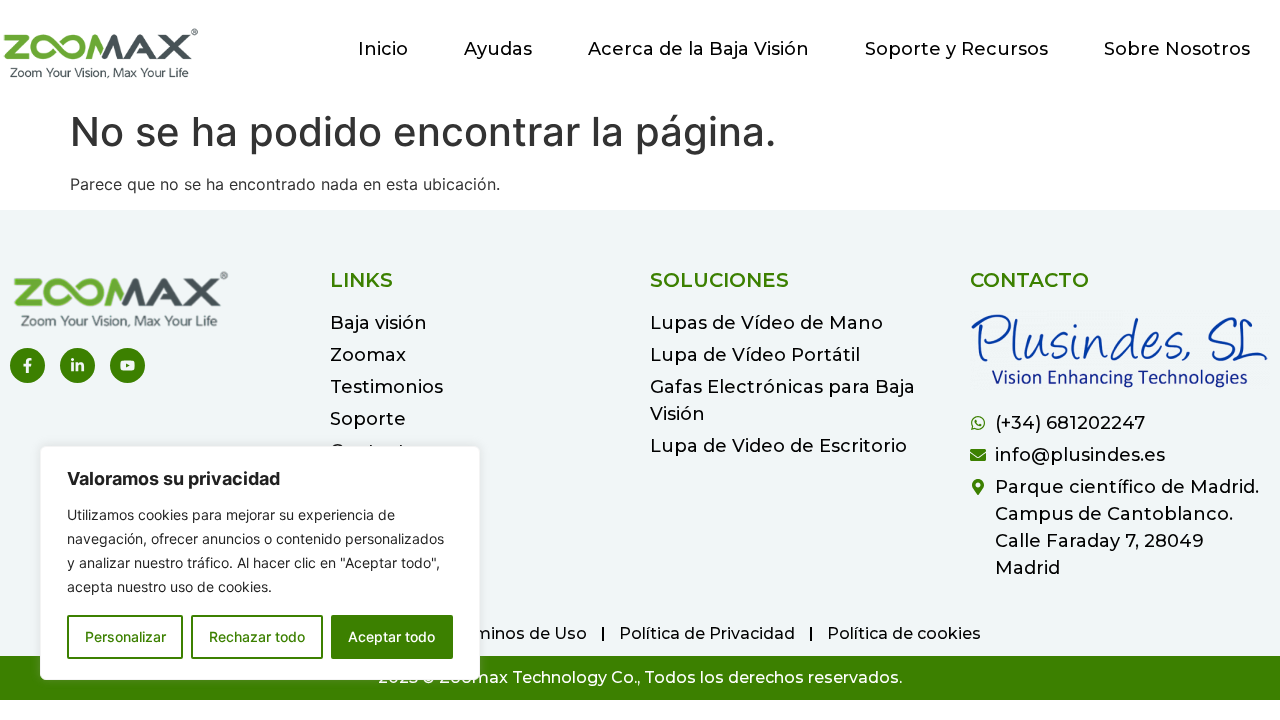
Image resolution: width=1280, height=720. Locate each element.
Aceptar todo (391, 636)
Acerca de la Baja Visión (698, 49)
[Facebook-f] (27, 365)
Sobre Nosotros (1177, 49)
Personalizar (125, 636)
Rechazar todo (257, 636)
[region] (260, 563)
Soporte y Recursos (956, 49)
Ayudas (498, 49)
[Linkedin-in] (77, 365)
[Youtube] (127, 365)
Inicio (383, 49)
